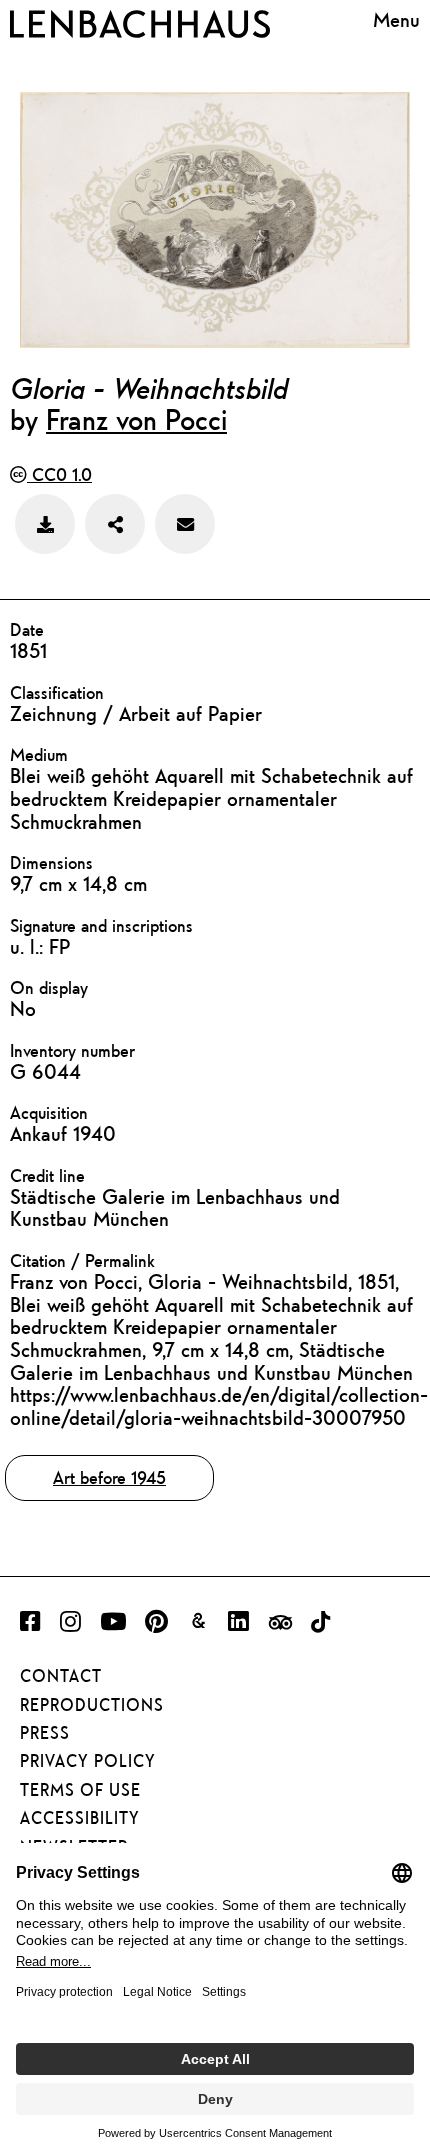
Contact (61, 1676)
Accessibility (80, 1818)
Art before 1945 (109, 1477)
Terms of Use (80, 1790)
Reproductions (92, 1705)
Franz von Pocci (136, 419)
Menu (396, 20)
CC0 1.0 (59, 474)
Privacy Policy (88, 1761)
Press (45, 1733)
